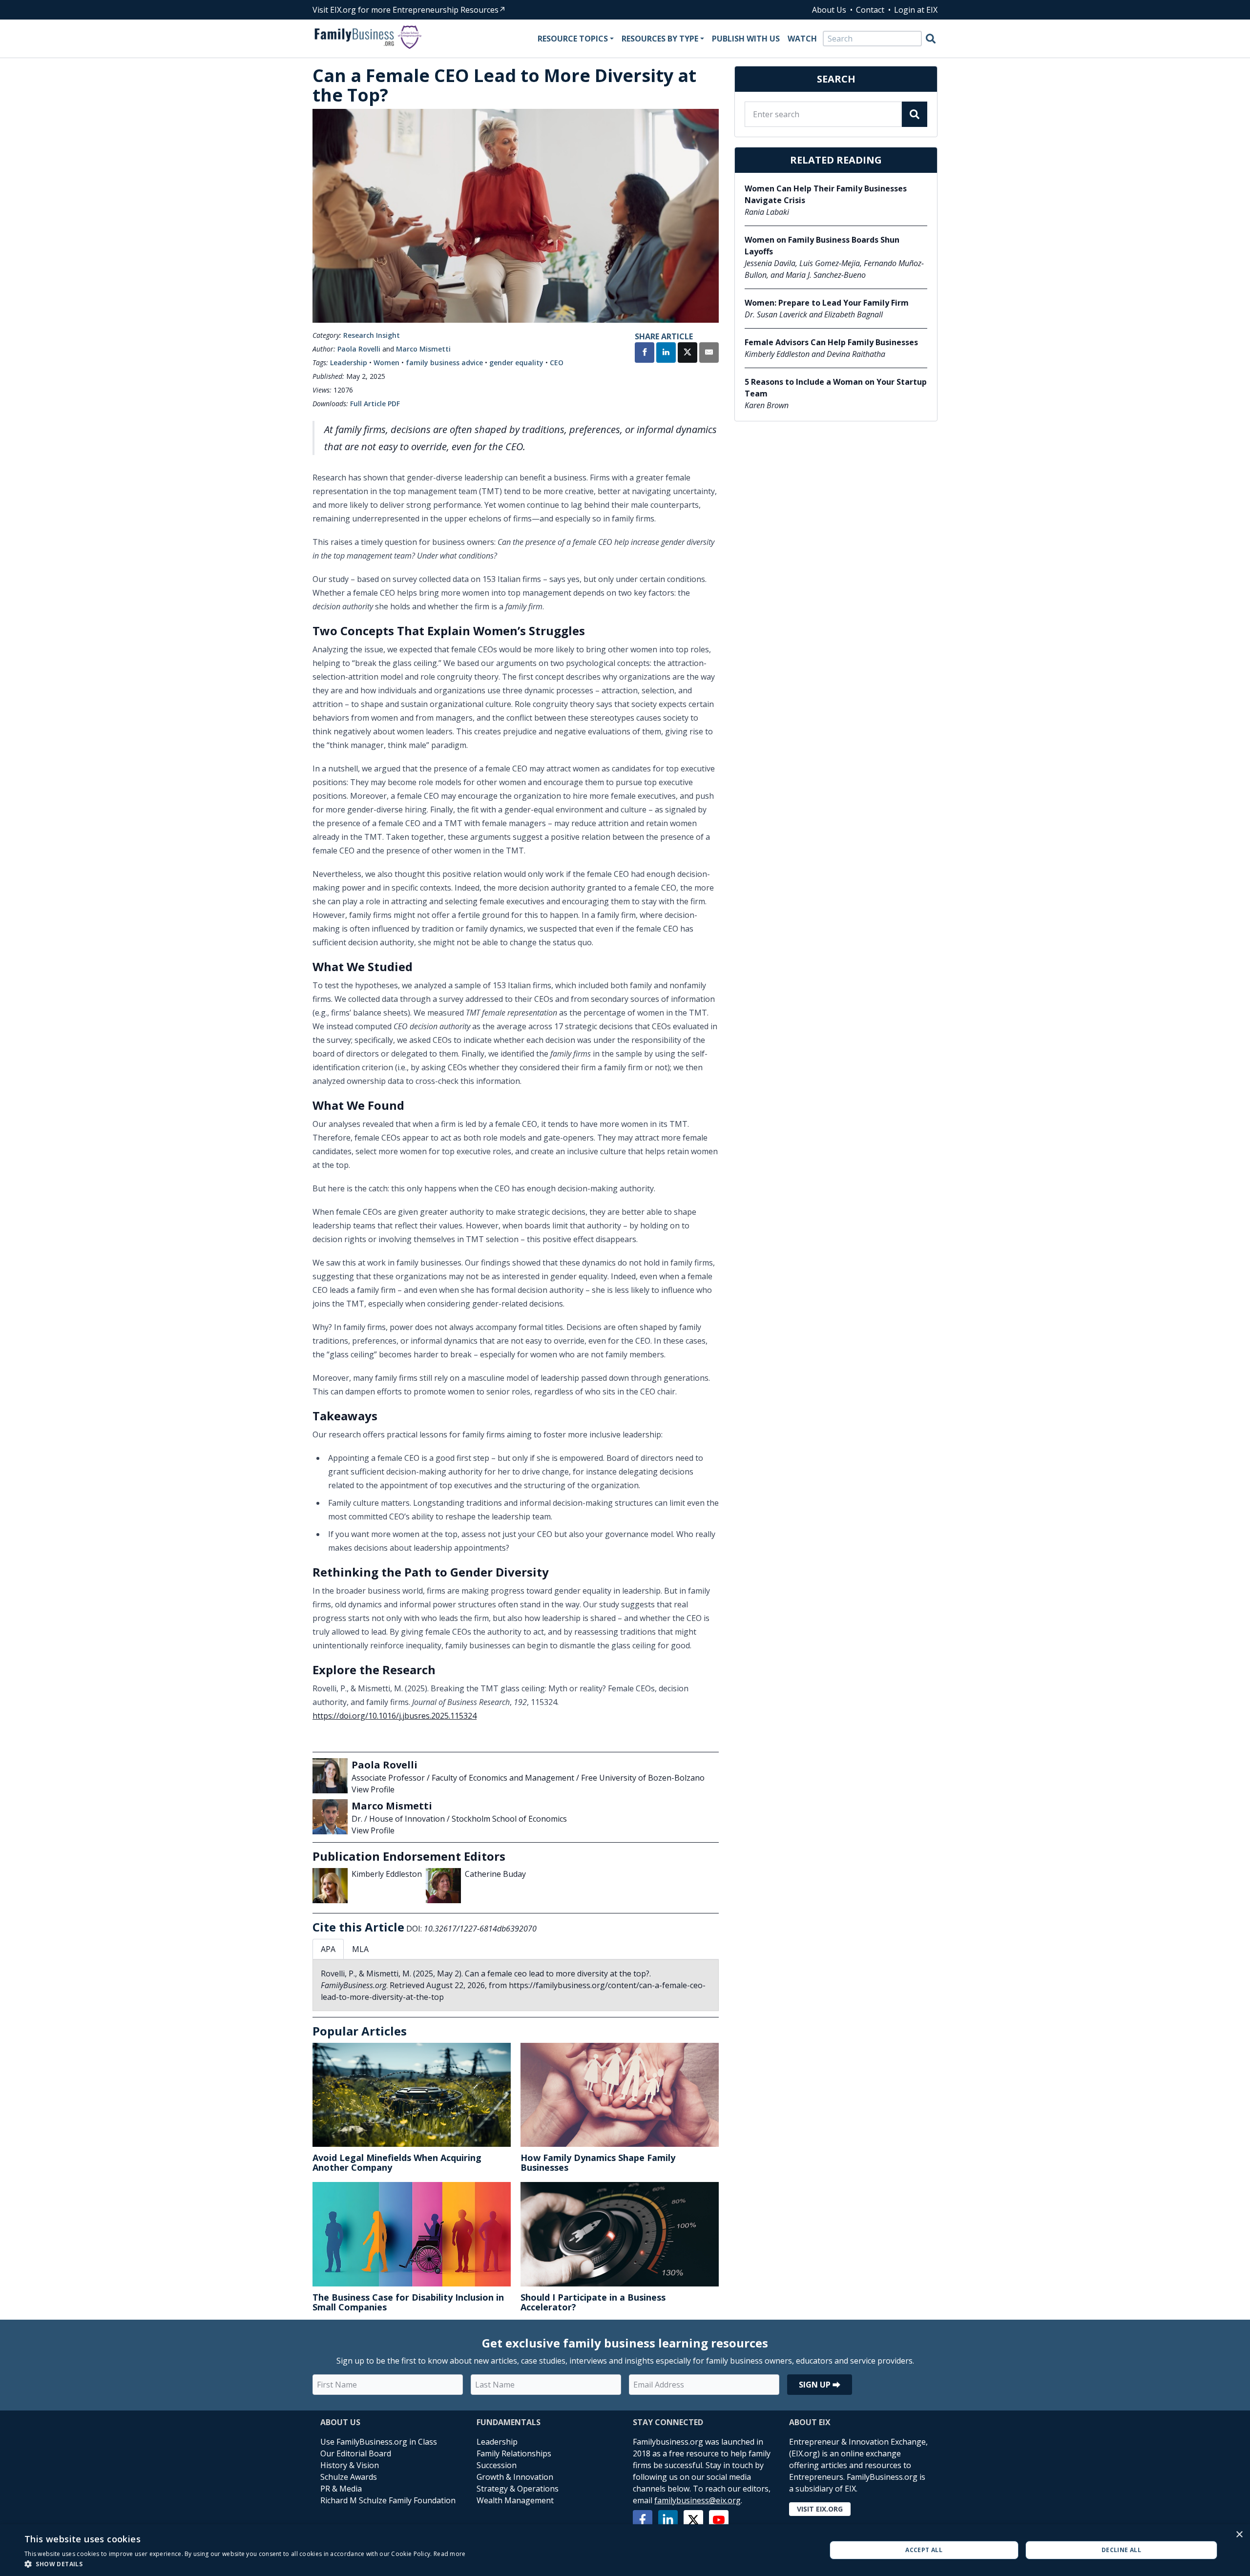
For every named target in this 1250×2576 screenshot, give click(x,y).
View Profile (373, 1789)
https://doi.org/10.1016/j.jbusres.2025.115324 (395, 1716)
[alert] (625, 2550)
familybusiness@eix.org (698, 2500)
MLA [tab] (360, 1949)
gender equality (516, 363)
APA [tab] (328, 1949)
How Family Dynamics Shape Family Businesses (598, 2162)
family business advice (444, 363)
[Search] (931, 39)
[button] (245, 2564)
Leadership (349, 363)
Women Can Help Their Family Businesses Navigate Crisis (826, 194)
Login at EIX (916, 10)
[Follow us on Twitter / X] (693, 2520)
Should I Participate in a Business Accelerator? (593, 2302)
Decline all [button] (1121, 2550)
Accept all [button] (924, 2550)
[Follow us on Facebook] (643, 2520)
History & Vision (350, 2465)
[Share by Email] (709, 353)
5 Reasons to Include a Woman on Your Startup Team (836, 388)
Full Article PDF (375, 404)
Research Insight (372, 335)
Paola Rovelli (359, 349)
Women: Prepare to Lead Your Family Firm (827, 303)
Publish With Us (746, 39)
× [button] (1239, 2535)
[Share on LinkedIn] (666, 353)
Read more (450, 2554)
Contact (870, 10)
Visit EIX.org (820, 2509)
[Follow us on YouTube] (719, 2520)
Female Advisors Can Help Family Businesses (831, 342)
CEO (557, 363)
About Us (829, 10)
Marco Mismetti (423, 349)
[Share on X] (687, 353)
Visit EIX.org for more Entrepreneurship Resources (406, 10)
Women (386, 363)
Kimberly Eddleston (387, 1874)
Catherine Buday (495, 1874)
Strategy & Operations (518, 2489)
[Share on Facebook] (645, 353)
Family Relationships (514, 2453)
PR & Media (341, 2489)
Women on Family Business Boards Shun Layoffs (822, 246)
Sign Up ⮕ (820, 2385)
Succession (497, 2465)
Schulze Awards (349, 2477)
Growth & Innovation (515, 2477)
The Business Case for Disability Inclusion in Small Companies (408, 2302)
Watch (802, 39)
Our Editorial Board (356, 2453)
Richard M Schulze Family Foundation (388, 2500)
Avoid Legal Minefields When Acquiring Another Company (397, 2162)
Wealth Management (515, 2500)
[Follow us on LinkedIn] (668, 2520)
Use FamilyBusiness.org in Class (379, 2442)
